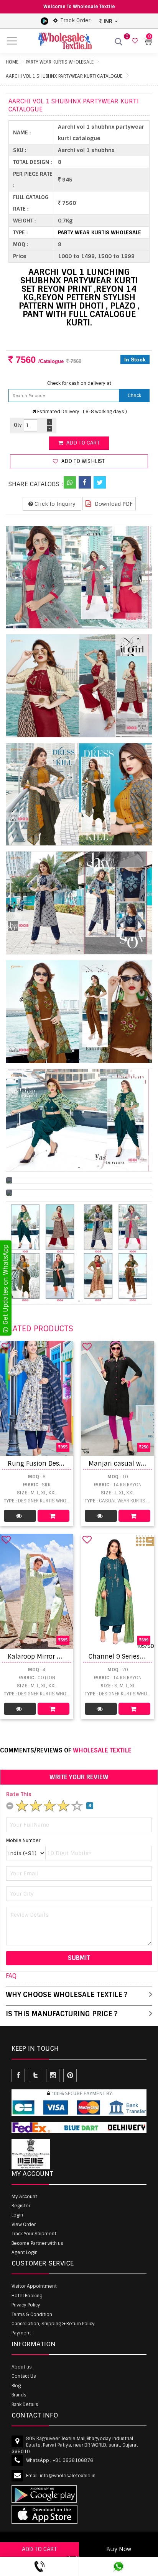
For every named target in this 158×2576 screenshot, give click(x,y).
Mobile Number (23, 1840)
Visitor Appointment (34, 2286)
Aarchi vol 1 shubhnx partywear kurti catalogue (64, 76)
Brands (19, 2395)
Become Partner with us (37, 2243)
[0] (134, 41)
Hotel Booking (27, 2296)
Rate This (19, 1794)
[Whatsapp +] (70, 482)
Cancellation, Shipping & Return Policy (53, 2324)
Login (17, 2215)
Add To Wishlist (82, 461)
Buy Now (119, 2549)
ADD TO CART (39, 2549)
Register (21, 2206)
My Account (24, 2197)
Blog (16, 2386)
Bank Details (25, 2404)
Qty (18, 425)
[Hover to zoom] (79, 577)
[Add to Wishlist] (6, 1347)
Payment (21, 2333)
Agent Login (25, 2252)
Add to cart (82, 443)
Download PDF (113, 504)
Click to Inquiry (54, 504)
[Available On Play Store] (44, 21)
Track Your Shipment (34, 2234)
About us (22, 2367)
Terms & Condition (32, 2314)
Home (12, 62)
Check (134, 396)
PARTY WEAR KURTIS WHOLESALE (60, 62)
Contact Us (24, 2376)
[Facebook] (85, 482)
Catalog (20, 1516)
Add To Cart (54, 1516)
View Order (24, 2225)
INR (108, 21)
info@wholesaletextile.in (68, 2476)
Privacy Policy (26, 2305)
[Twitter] (100, 482)
